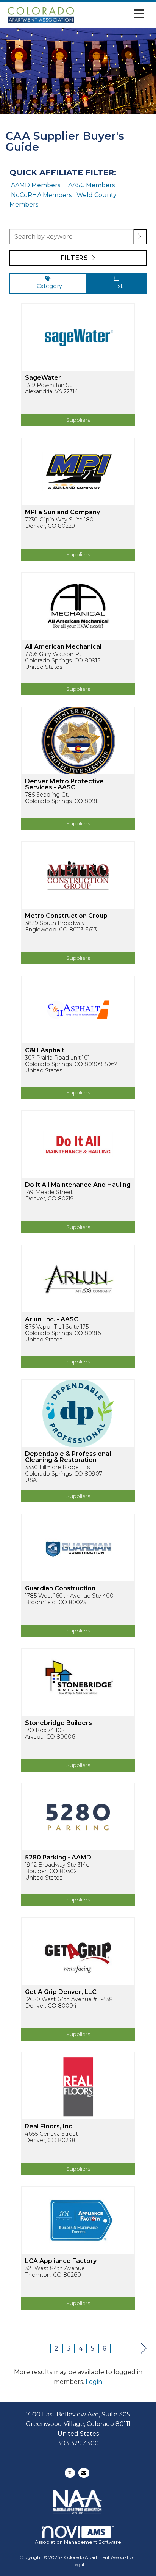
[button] (140, 237)
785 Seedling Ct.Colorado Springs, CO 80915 (63, 798)
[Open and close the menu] (112, 14)
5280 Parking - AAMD (58, 1858)
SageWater (43, 378)
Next (144, 2348)
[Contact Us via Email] (84, 2473)
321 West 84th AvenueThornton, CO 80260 (55, 2272)
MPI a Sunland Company (62, 512)
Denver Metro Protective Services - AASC (64, 784)
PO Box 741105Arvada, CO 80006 (50, 1734)
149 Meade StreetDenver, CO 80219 (49, 1196)
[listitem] (78, 370)
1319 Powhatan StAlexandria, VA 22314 (51, 388)
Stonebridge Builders (58, 1723)
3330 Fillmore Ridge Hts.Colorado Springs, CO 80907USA (64, 1474)
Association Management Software (78, 2542)
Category (48, 286)
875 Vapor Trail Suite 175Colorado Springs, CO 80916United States (63, 1333)
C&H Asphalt (45, 1050)
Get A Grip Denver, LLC (61, 1992)
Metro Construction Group (66, 916)
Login (94, 2382)
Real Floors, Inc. (49, 2127)
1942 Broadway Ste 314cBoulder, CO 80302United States (57, 1872)
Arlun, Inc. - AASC (52, 1319)
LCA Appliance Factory (61, 2261)
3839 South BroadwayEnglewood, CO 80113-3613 (61, 926)
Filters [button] (75, 258)
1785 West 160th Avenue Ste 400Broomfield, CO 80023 (69, 1599)
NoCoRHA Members (41, 195)
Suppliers (78, 420)
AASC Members (92, 185)
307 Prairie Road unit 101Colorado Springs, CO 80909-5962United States (71, 1064)
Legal (78, 2564)
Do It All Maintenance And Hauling (78, 1185)
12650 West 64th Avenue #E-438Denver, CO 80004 (69, 2003)
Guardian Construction (60, 1588)
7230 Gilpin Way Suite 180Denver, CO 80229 (59, 523)
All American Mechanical (63, 647)
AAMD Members (36, 185)
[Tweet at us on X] (70, 2473)
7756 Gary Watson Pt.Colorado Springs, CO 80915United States (63, 661)
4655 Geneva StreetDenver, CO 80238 (51, 2137)
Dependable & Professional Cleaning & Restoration (68, 1457)
